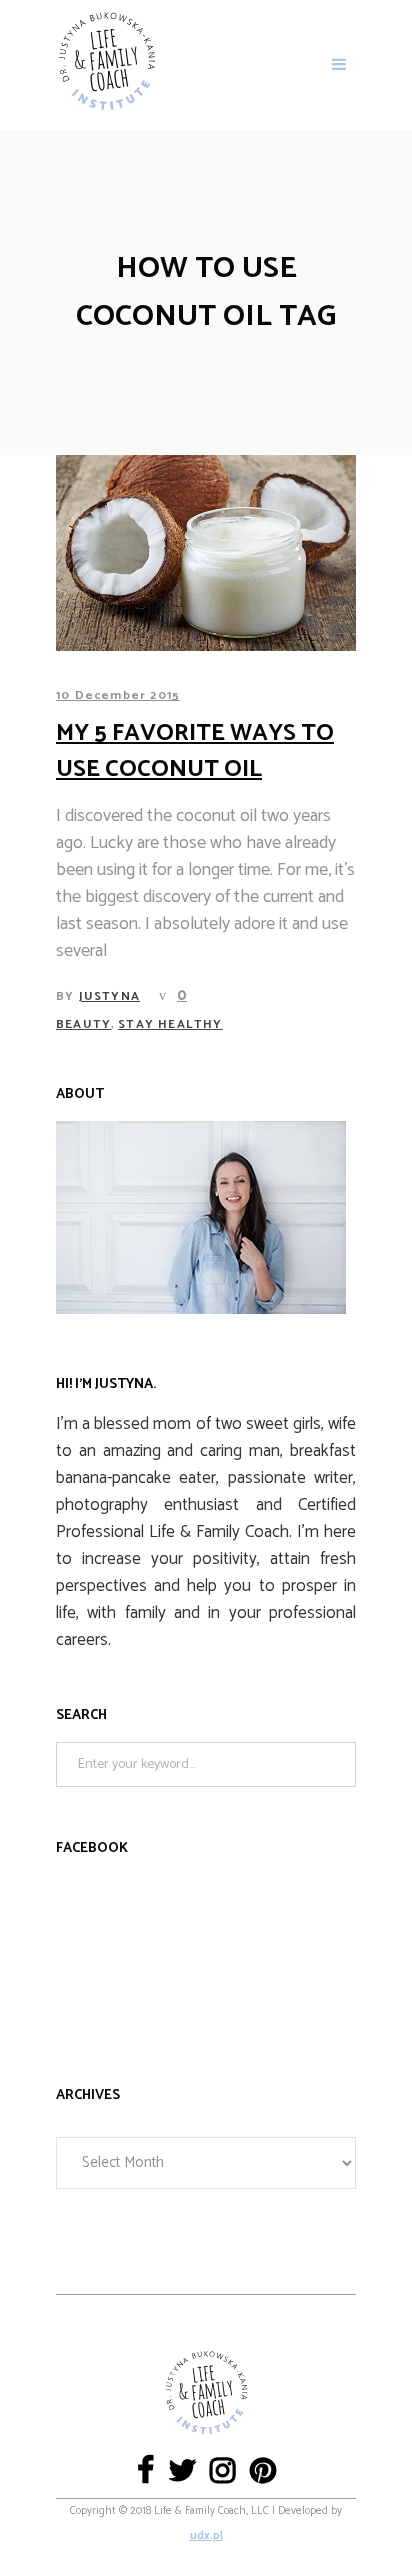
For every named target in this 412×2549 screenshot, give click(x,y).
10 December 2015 (118, 695)
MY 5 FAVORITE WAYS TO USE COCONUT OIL (195, 751)
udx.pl (206, 2536)
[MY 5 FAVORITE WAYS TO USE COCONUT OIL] (206, 553)
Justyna (109, 996)
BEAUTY (83, 1024)
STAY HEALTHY (170, 1024)
